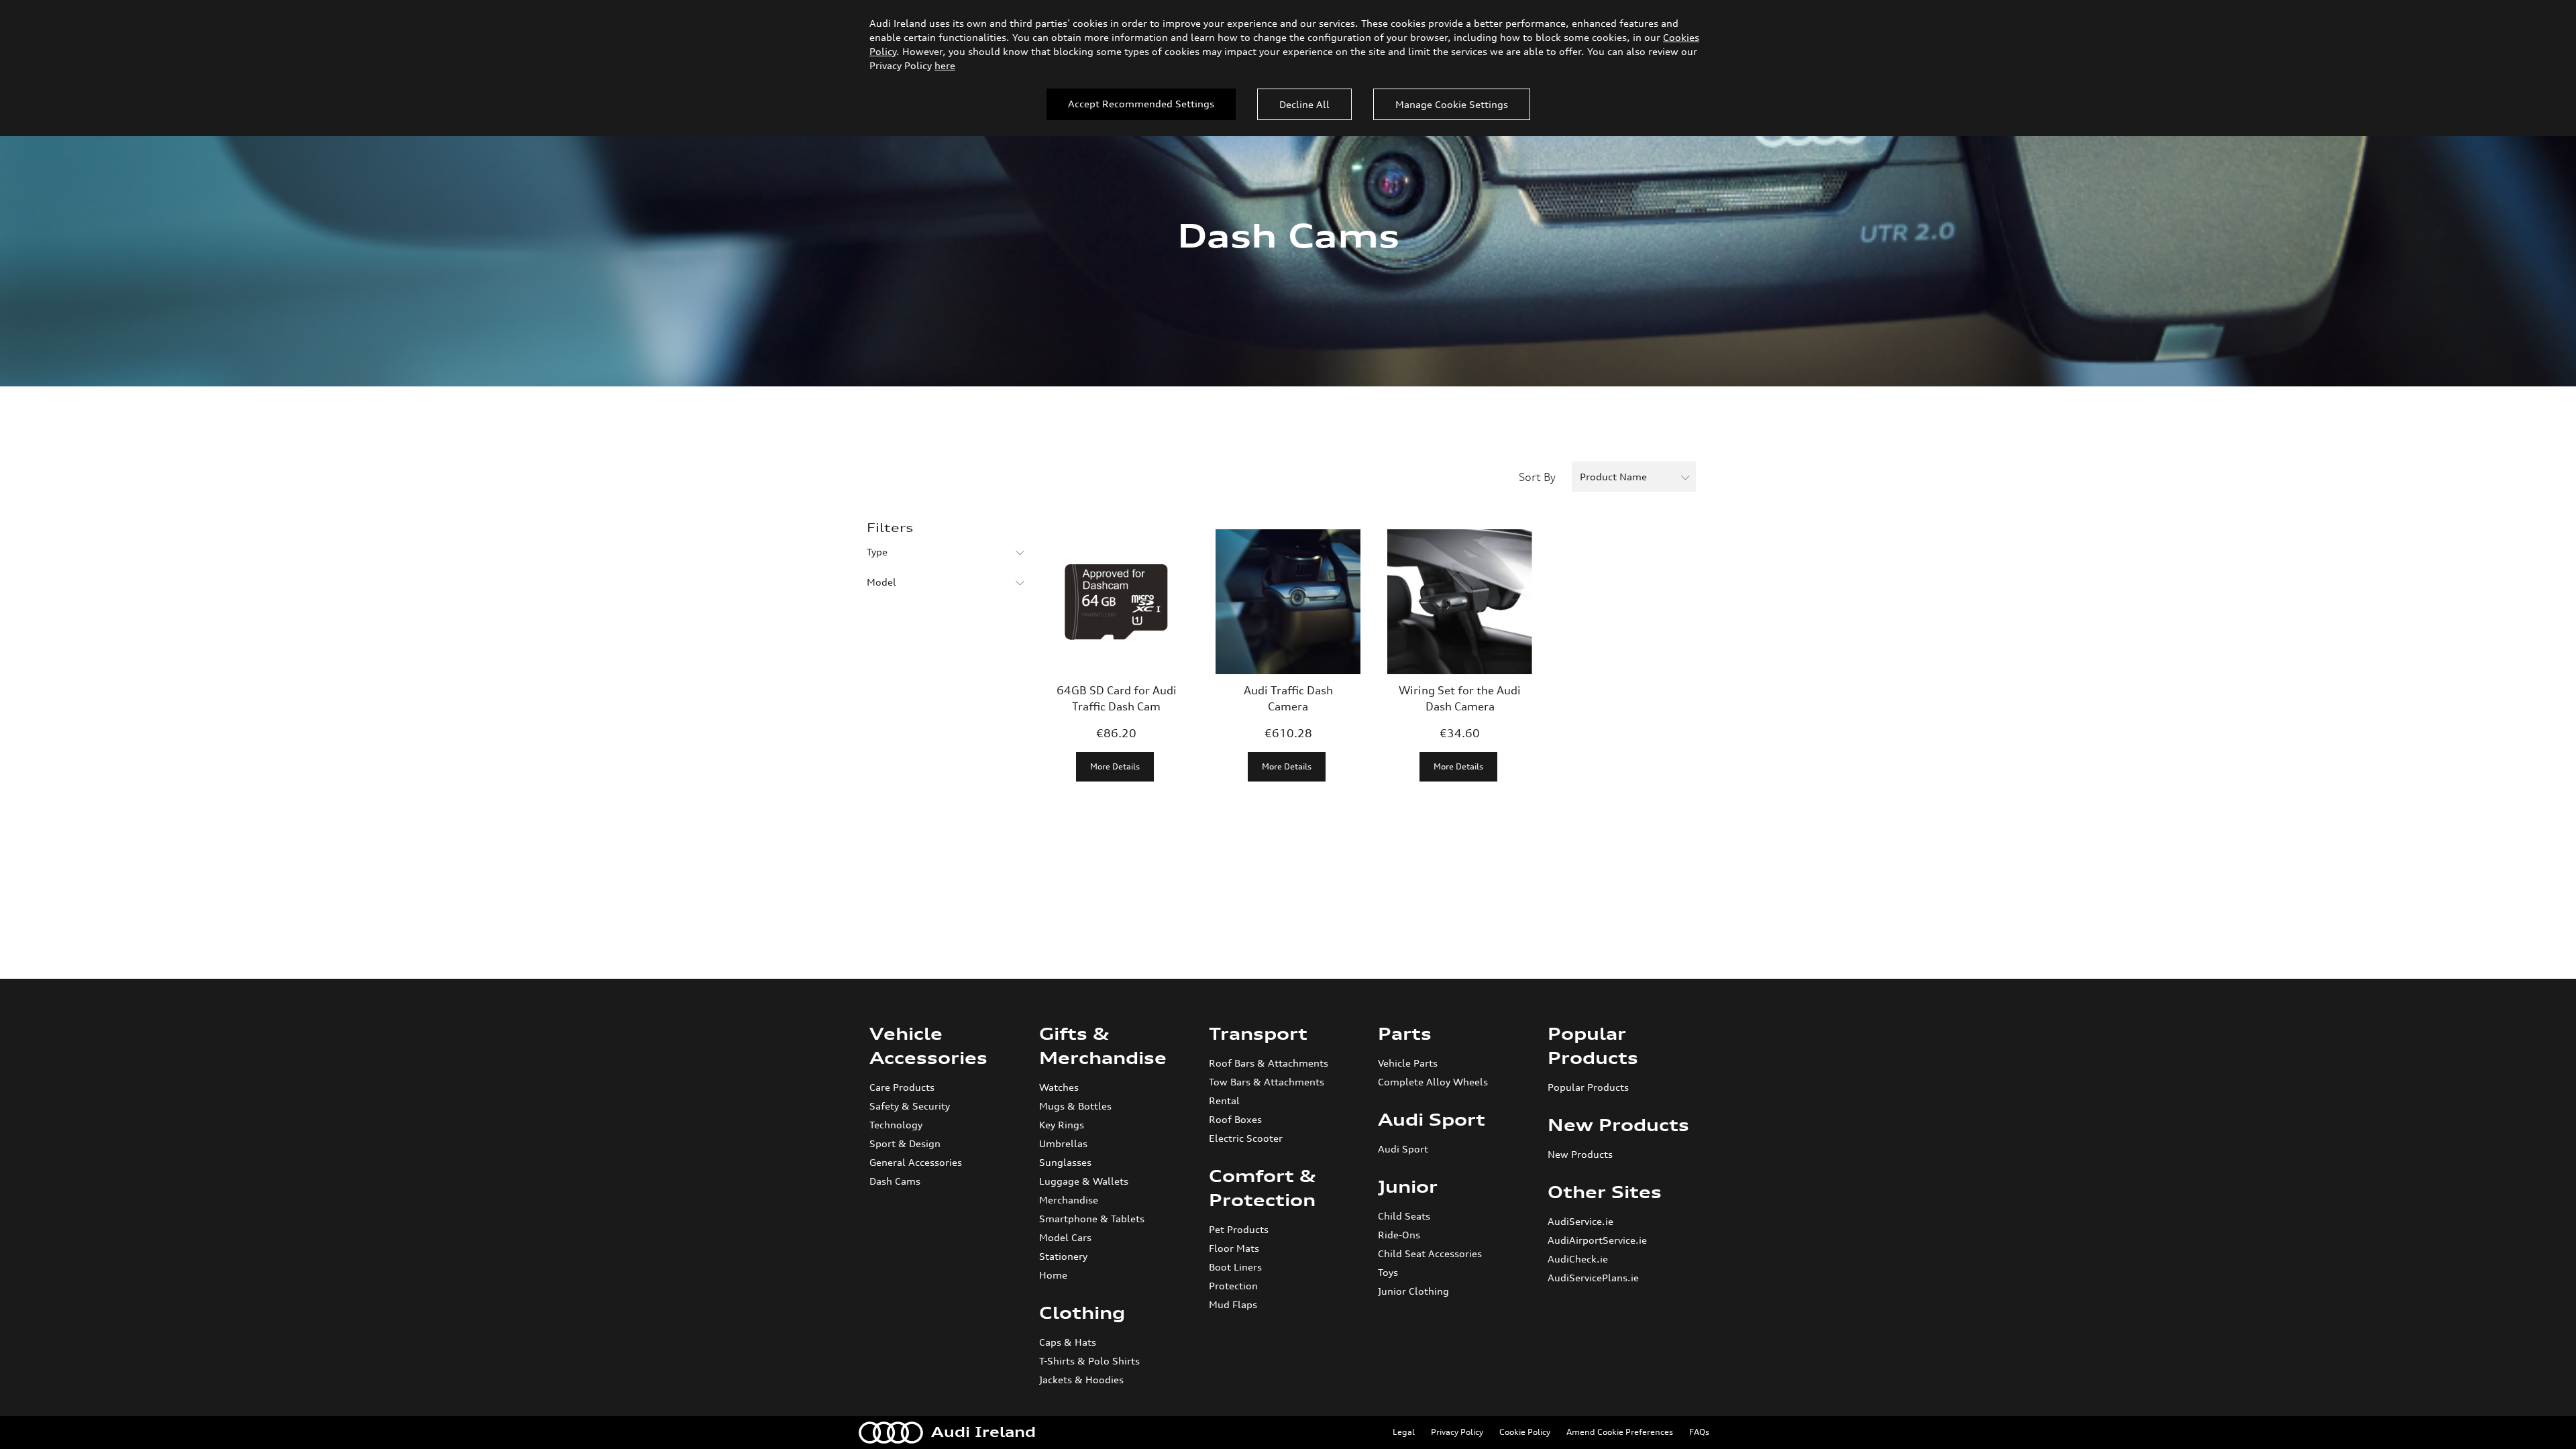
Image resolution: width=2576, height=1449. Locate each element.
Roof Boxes (1235, 1119)
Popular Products (1588, 1087)
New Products (1618, 1125)
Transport (1258, 1034)
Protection (1233, 1286)
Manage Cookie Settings (1452, 104)
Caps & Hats (1068, 1342)
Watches (1059, 1087)
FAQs (1699, 1432)
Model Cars (1065, 1237)
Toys (1388, 1272)
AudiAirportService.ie (1597, 1240)
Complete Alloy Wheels (1433, 1082)
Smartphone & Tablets (1092, 1219)
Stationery (1063, 1256)
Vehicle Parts (1408, 1063)
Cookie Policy (1525, 1432)
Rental (1224, 1101)
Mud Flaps (1233, 1304)
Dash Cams (895, 1181)
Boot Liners (1235, 1267)
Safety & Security (910, 1106)
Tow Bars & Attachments (1267, 1082)
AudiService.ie (1580, 1221)
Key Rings (1062, 1125)
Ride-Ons (1399, 1235)
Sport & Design (905, 1143)
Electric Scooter (1246, 1138)
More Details (1115, 766)
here (945, 65)
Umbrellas (1063, 1143)
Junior (1408, 1187)
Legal (1404, 1432)
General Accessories (916, 1162)
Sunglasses (1065, 1162)
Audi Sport (1432, 1120)
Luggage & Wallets (1084, 1181)
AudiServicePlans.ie (1593, 1278)
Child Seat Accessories (1430, 1253)
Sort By (1537, 477)
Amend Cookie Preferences (1620, 1432)
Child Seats (1404, 1216)
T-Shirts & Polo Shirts (1089, 1361)
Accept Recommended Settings (1141, 104)
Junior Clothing (1413, 1291)
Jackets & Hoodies (1081, 1380)
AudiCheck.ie (1578, 1259)
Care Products (902, 1087)
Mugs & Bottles (1075, 1106)
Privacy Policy (1457, 1432)
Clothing (1082, 1313)
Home (1053, 1275)
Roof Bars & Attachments (1269, 1063)
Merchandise (1069, 1200)
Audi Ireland (983, 1432)
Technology (896, 1125)
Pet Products (1239, 1229)
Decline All (1304, 104)
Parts (1405, 1034)
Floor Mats (1234, 1248)
